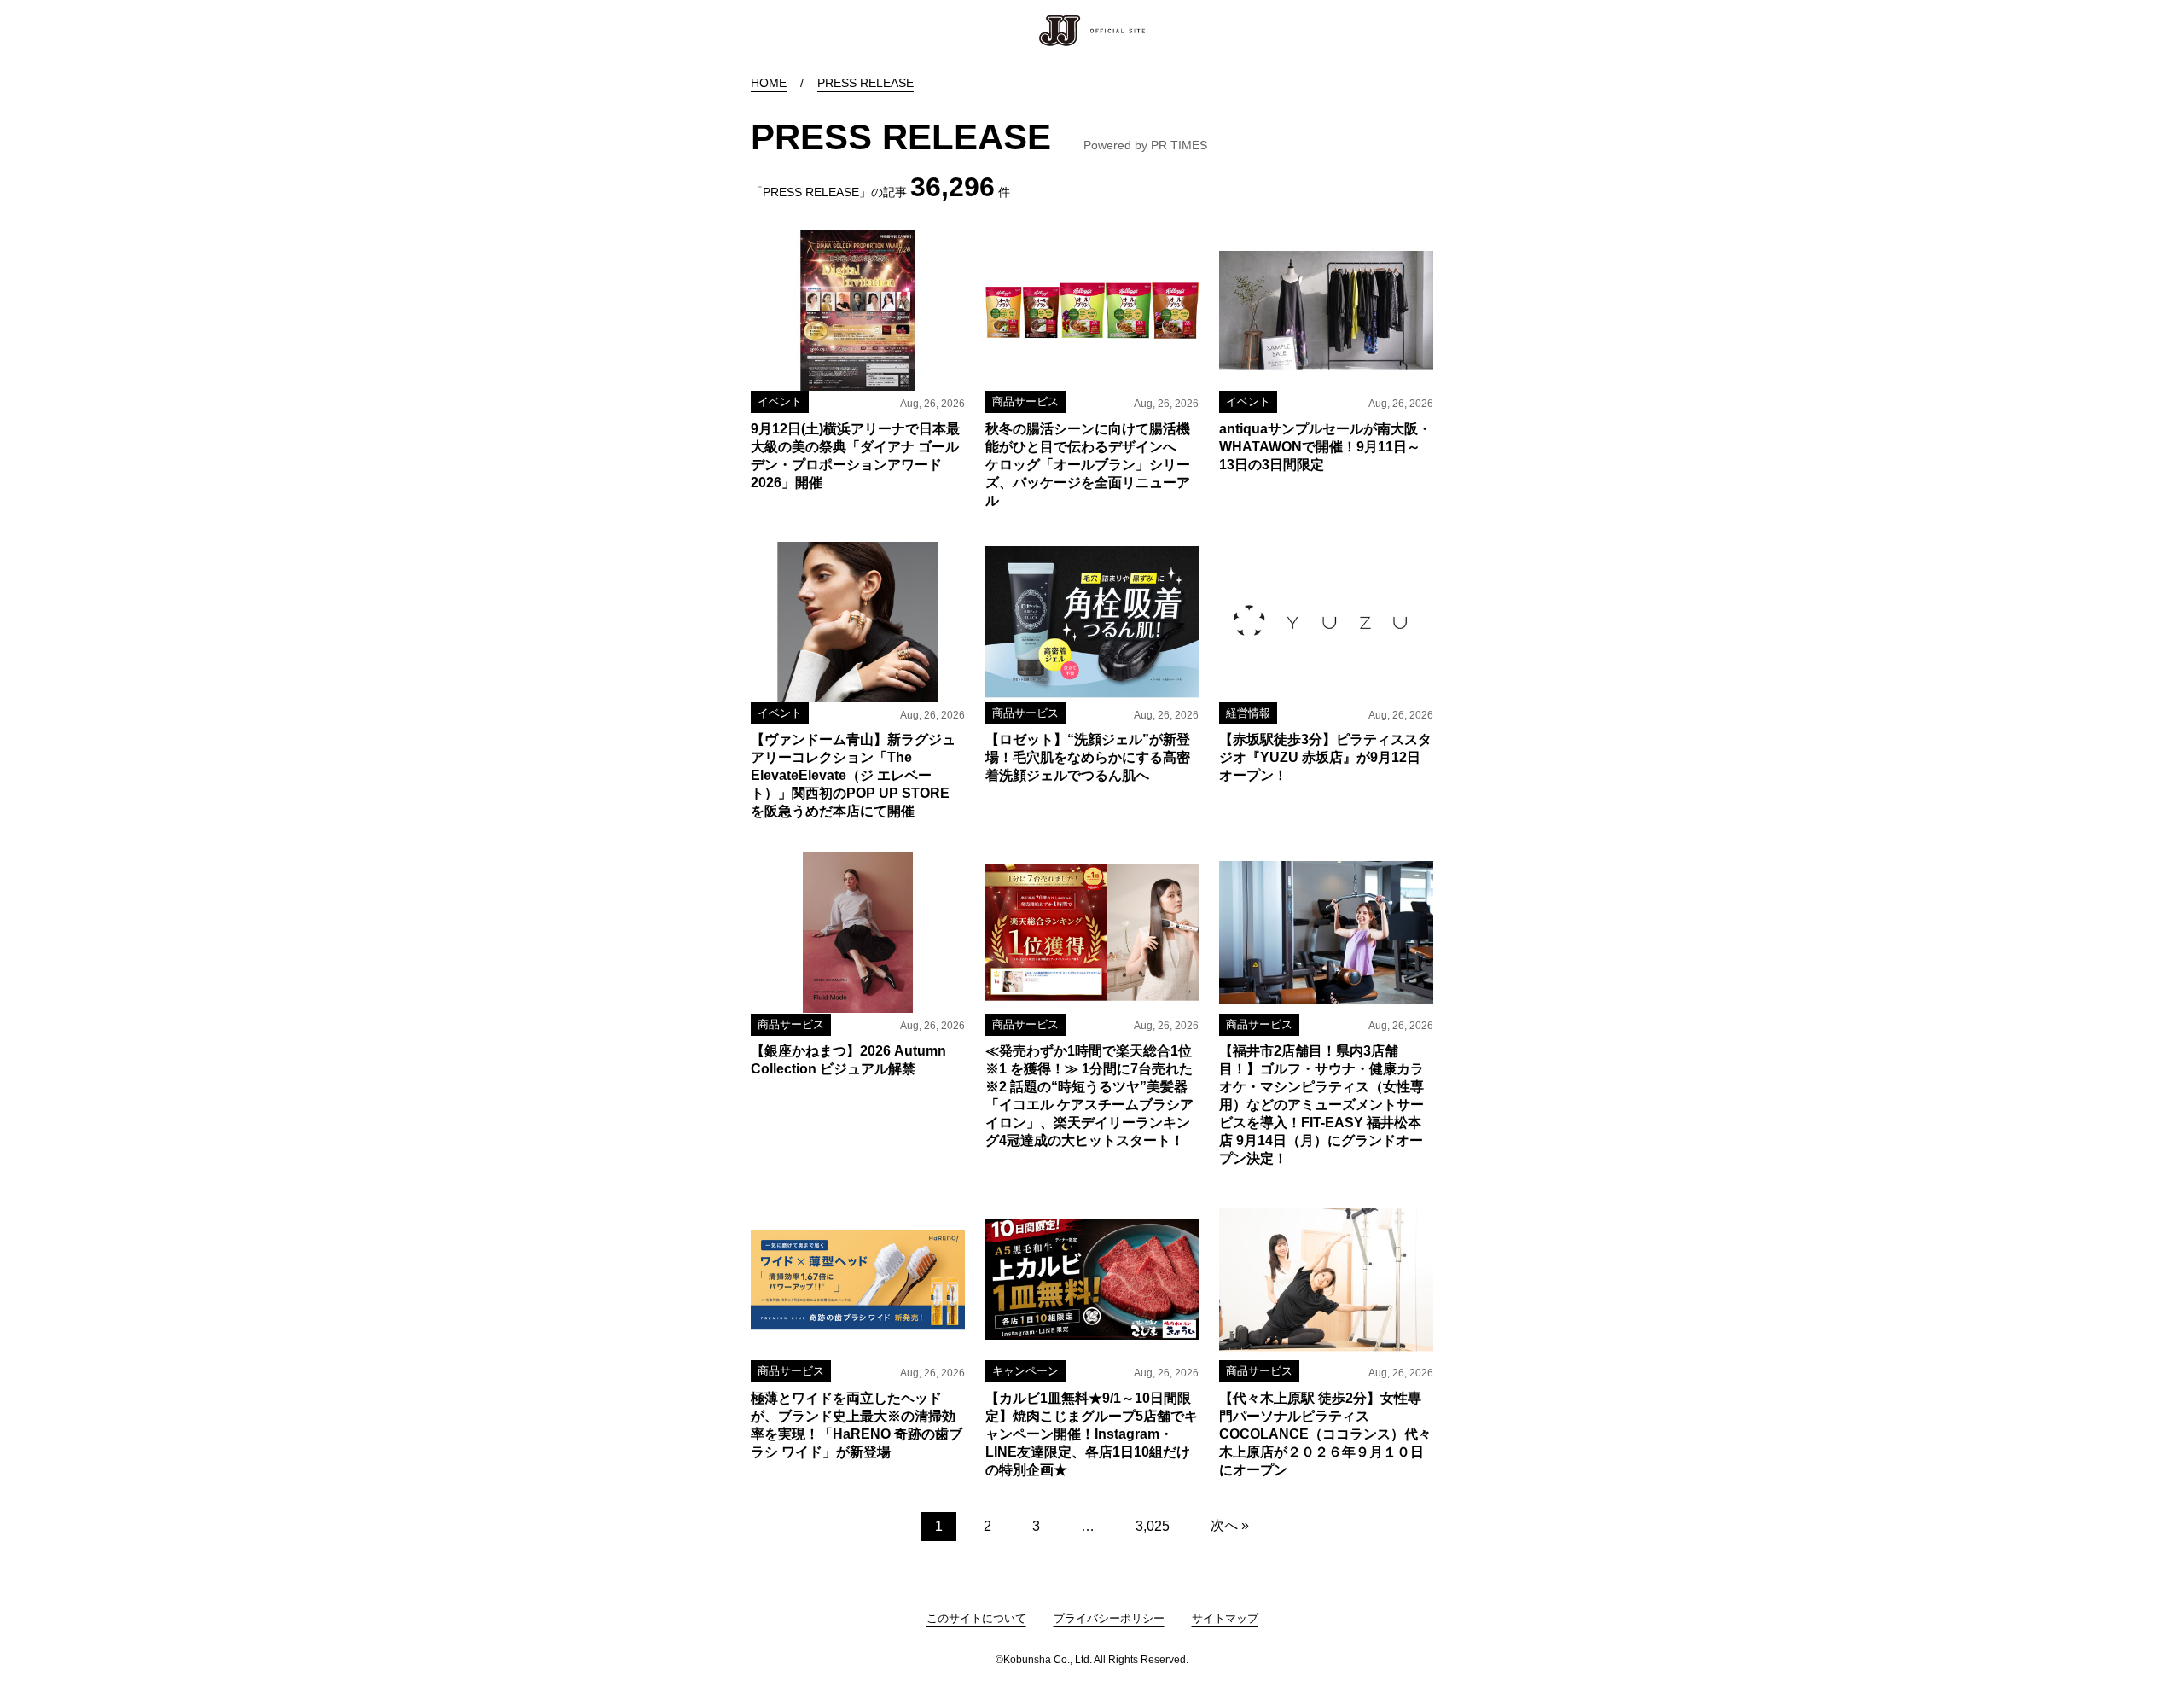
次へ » (1230, 1525)
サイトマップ (1225, 1618)
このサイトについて (976, 1618)
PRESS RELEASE (865, 83)
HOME (769, 83)
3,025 (1153, 1526)
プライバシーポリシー (1109, 1618)
